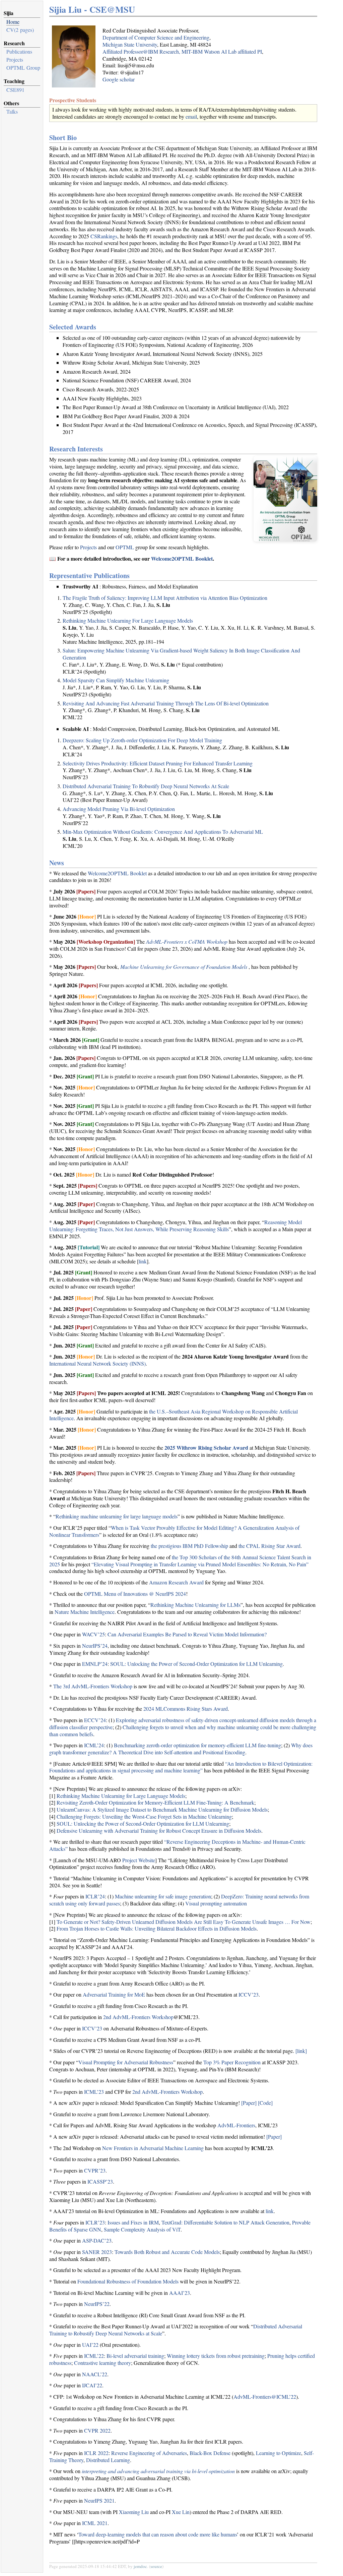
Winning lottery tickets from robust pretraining (216, 2356)
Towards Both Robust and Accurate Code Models (167, 2252)
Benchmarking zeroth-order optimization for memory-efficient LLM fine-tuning (197, 1745)
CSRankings (104, 236)
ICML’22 (94, 2356)
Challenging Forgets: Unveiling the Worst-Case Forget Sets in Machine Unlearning (144, 1816)
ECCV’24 (95, 1720)
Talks (12, 111)
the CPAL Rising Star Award (269, 1546)
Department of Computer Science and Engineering (156, 37)
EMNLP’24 (95, 1664)
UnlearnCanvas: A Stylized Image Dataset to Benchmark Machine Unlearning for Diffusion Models (162, 1809)
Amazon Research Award (176, 1582)
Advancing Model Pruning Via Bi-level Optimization (119, 809)
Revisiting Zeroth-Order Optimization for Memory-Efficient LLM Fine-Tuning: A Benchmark (155, 1802)
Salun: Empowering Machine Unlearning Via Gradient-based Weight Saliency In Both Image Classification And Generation (181, 654)
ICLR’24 (95, 1896)
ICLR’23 (95, 2222)
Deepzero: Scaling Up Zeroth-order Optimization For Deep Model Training (142, 740)
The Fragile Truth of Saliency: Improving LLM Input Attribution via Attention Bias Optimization (165, 598)
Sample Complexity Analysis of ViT (142, 2229)
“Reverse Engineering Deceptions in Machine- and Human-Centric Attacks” (177, 1845)
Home (13, 22)
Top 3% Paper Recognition (232, 2062)
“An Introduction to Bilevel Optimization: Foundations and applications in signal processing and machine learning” (181, 1767)
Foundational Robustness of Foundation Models (128, 2281)
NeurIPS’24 (95, 1646)
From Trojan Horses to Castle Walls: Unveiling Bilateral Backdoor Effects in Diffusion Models (157, 1928)
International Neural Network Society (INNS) (97, 1363)
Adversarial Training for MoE (114, 1994)
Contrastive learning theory (102, 2363)
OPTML (125, 547)
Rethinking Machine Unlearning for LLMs (195, 1605)
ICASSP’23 (100, 2181)
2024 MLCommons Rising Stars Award (186, 1709)
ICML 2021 (95, 2523)
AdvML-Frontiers (236, 2125)
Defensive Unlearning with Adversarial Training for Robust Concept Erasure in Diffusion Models (159, 1831)
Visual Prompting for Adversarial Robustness (126, 2062)
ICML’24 (94, 1745)
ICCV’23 (249, 1994)
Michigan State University (130, 44)
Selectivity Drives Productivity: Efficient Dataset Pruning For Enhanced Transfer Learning (158, 763)
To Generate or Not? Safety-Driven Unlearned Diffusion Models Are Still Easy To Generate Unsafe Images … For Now (184, 1922)
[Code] (265, 2103)
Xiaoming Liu (134, 2512)
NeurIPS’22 (97, 2304)
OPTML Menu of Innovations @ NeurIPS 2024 (135, 1594)
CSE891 (15, 90)
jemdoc (140, 2566)
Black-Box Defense (210, 2453)
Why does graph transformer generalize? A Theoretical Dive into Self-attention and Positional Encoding (181, 1749)
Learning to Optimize (279, 2453)
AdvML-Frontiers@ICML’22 (265, 2397)
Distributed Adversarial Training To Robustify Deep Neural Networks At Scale (146, 786)
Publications (19, 51)
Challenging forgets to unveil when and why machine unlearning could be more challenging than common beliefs (183, 1731)
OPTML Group (23, 68)
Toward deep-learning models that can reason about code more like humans (158, 2534)
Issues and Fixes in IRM (133, 2222)
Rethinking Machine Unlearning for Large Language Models (121, 1796)
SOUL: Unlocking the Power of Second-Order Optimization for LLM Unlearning (196, 1664)
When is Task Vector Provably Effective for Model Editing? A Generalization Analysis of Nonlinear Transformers (174, 1531)
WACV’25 (93, 1634)
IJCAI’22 (92, 2385)
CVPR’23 (95, 2170)
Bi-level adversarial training (135, 2356)
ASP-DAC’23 (97, 2240)
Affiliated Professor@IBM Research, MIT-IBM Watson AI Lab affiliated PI (182, 51)
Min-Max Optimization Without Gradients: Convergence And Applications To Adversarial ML (163, 832)
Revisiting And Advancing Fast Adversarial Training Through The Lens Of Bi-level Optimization (166, 703)
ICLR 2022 (96, 2453)
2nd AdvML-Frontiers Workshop (138, 2017)
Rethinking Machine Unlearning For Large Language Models (128, 620)
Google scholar (119, 79)
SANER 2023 (97, 2252)
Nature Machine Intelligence (85, 1612)
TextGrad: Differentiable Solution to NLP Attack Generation (225, 2222)
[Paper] (249, 2103)
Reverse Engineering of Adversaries (149, 2453)
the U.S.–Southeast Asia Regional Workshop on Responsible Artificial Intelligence (174, 1415)
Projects (15, 59)
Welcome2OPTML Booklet (182, 558)
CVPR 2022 (97, 2430)
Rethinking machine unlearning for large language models (117, 1516)
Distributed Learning (108, 2460)
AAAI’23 (180, 2293)
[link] (301, 2051)
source (156, 2566)
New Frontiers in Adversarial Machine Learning (153, 2148)
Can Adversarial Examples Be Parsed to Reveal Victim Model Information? (187, 1634)
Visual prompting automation (216, 1903)
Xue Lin (181, 2512)
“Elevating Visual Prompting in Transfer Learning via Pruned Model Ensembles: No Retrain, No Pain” (200, 1564)
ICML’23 (94, 2092)
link (143, 1261)
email (191, 116)
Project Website (139, 1860)
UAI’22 (90, 2345)
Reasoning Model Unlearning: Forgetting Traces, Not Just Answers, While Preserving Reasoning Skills (176, 1226)
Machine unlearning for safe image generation (163, 1896)
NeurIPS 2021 (99, 2500)
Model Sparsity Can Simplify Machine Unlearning (116, 680)
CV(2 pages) (20, 30)
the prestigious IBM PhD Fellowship (189, 1546)
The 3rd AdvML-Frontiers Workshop (93, 1686)
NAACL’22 (95, 2374)
